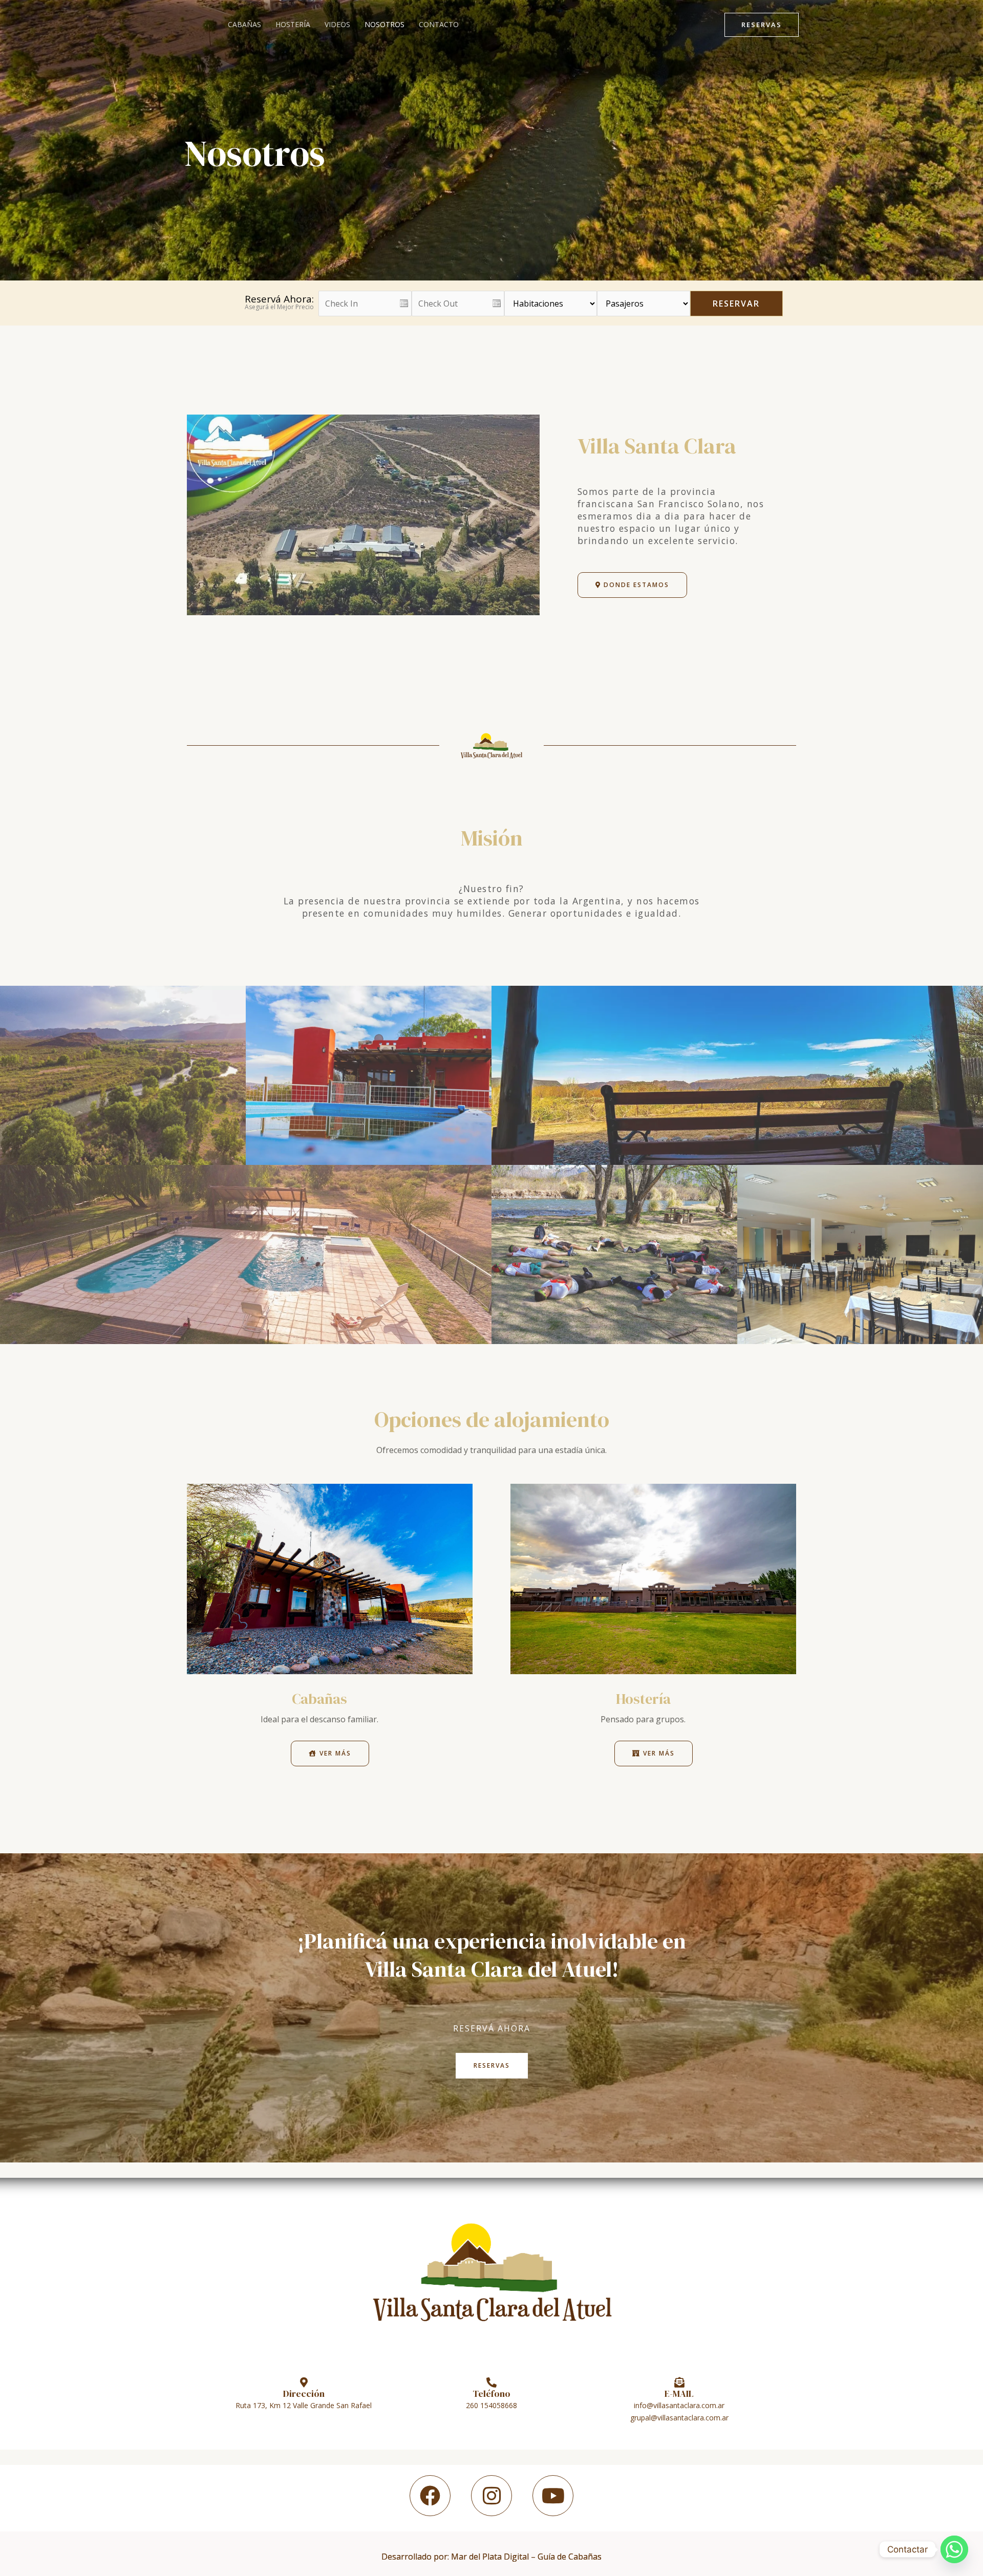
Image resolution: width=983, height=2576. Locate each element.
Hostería (293, 24)
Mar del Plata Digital (490, 2557)
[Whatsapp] (954, 2549)
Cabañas (244, 24)
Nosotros (384, 24)
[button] (762, 25)
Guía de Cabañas (570, 2557)
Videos (337, 24)
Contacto (439, 24)
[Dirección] (304, 2383)
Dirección (304, 2394)
